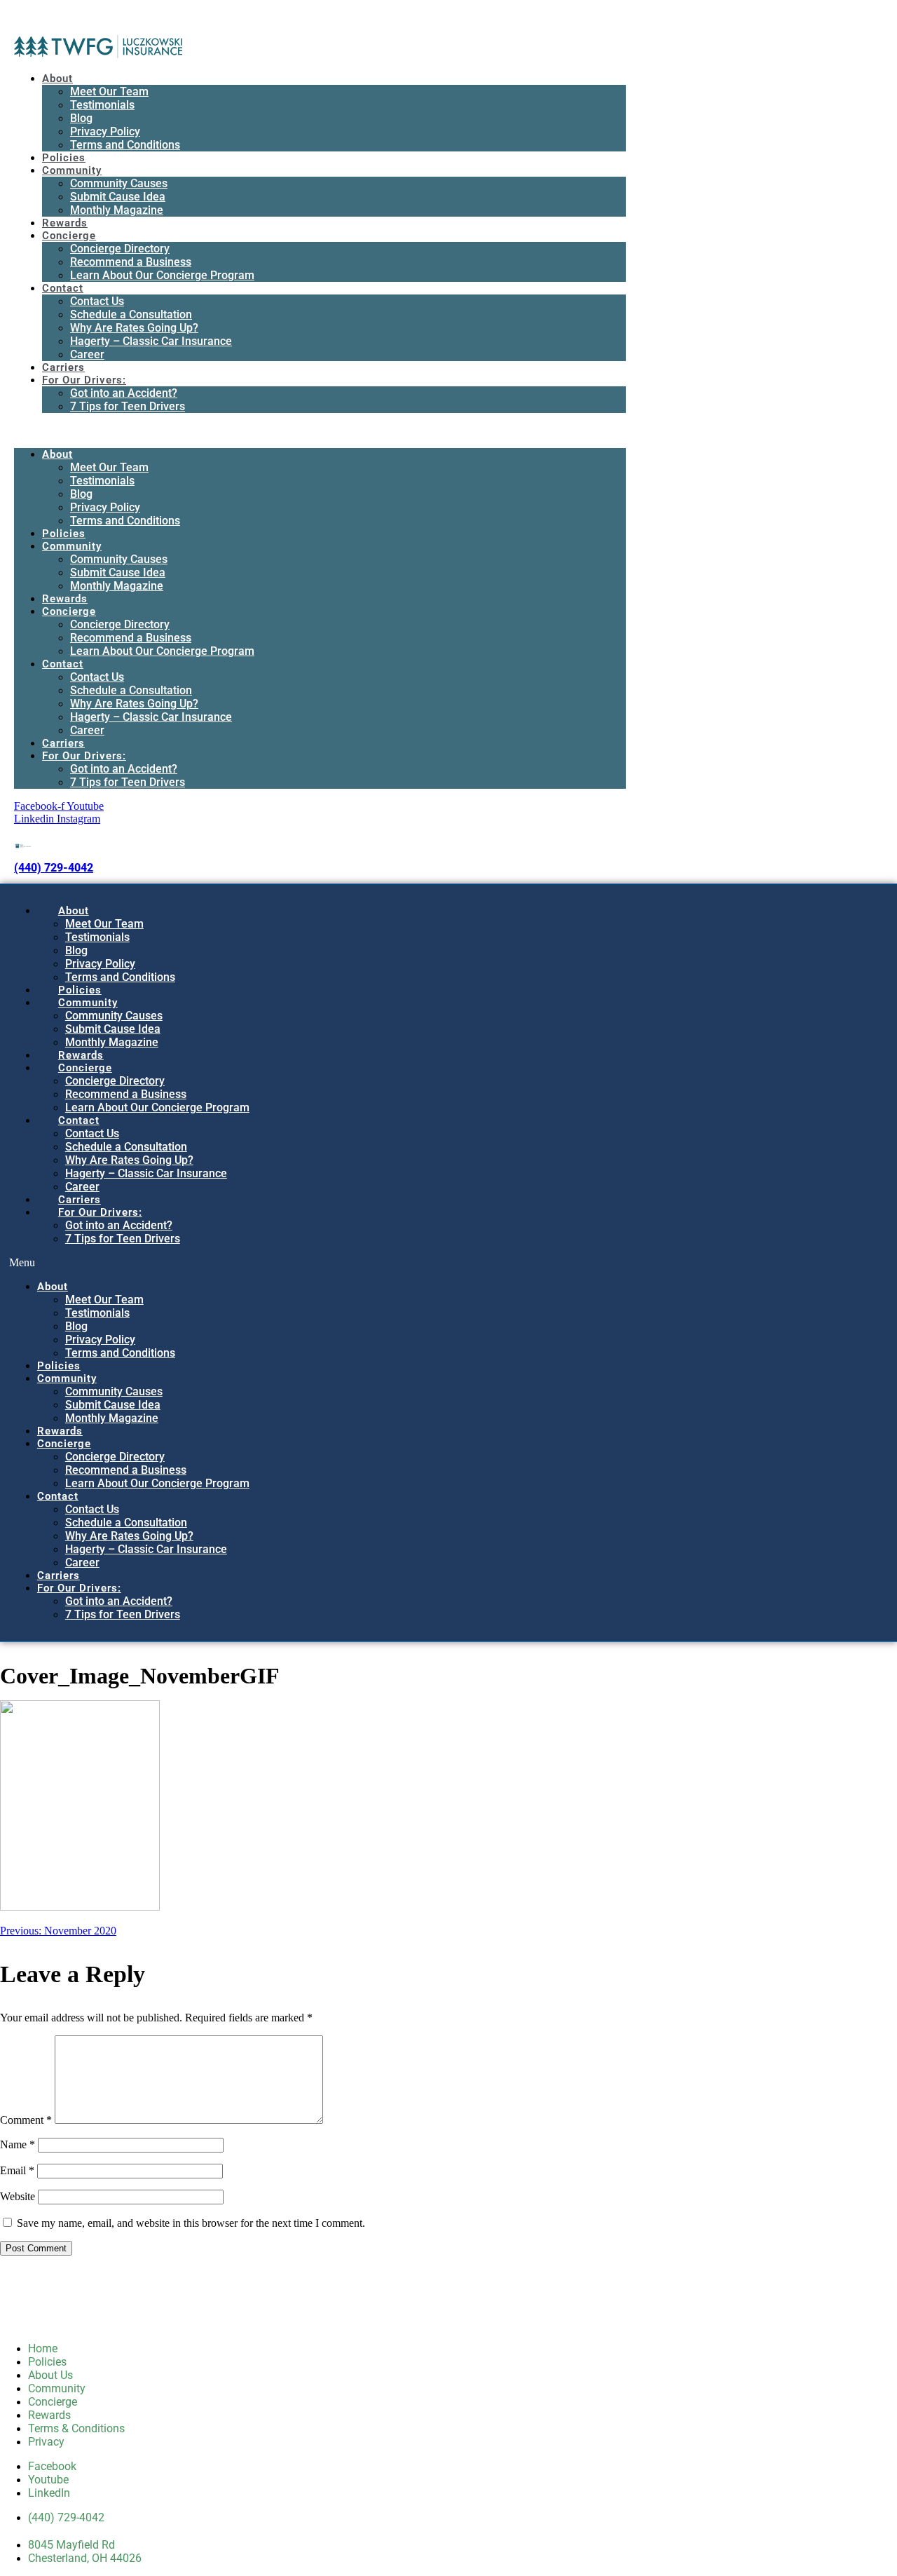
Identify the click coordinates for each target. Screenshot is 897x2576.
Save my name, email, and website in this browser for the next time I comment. (191, 2223)
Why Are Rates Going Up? (134, 328)
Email (17, 2170)
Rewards (65, 223)
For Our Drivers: (84, 380)
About (57, 79)
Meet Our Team (109, 91)
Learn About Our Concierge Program (162, 275)
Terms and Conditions (125, 145)
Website (18, 2196)
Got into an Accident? (124, 393)
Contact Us (97, 301)
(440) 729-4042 (54, 868)
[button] (320, 431)
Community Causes (119, 183)
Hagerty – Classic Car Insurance (151, 341)
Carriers (63, 367)
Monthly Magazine (117, 210)
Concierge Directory (120, 249)
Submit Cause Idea (118, 197)
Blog (81, 118)
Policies (64, 158)
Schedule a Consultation (131, 314)
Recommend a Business (131, 262)
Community (72, 170)
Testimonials (102, 105)
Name (18, 2144)
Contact (63, 288)
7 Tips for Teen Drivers (128, 406)
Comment (26, 2120)
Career (87, 354)
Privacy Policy (105, 131)
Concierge (69, 236)
